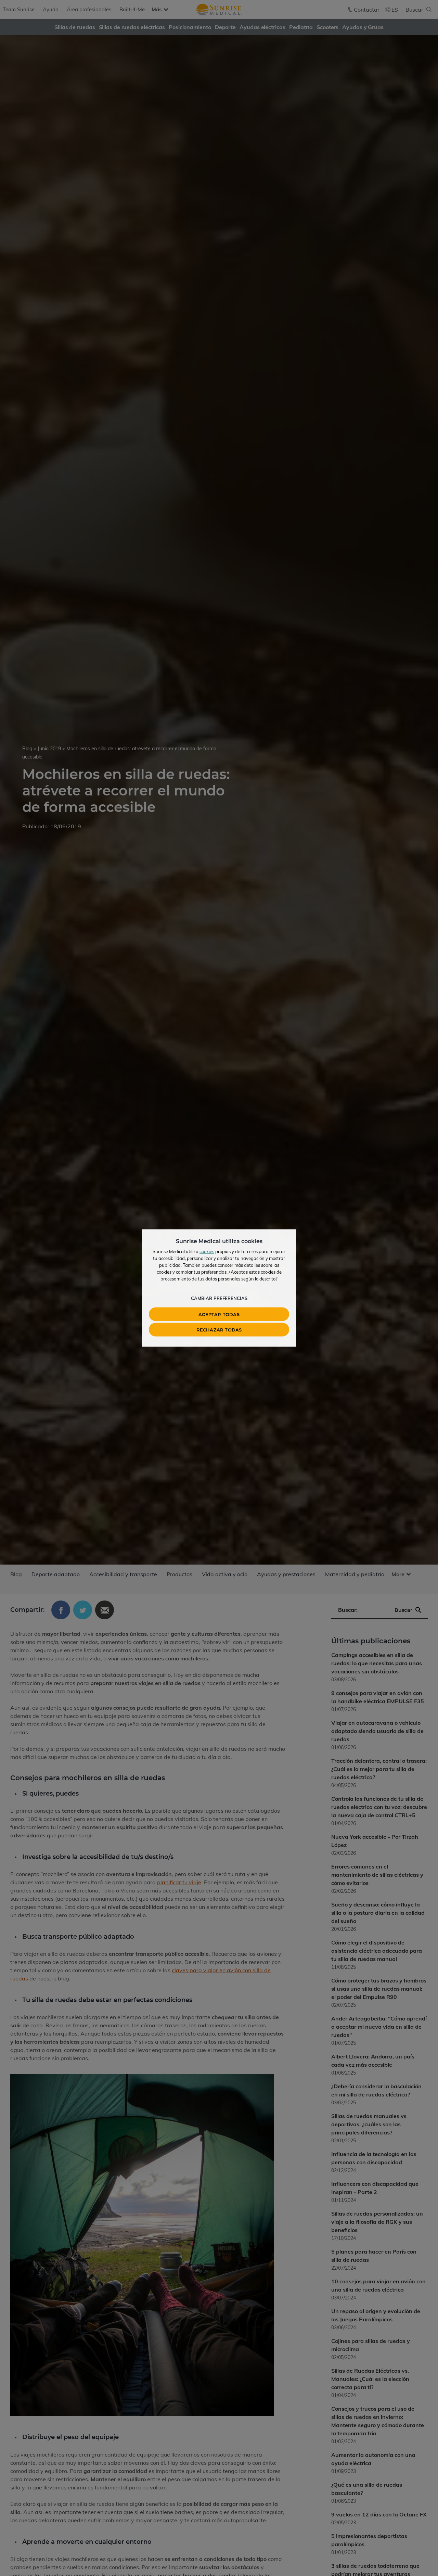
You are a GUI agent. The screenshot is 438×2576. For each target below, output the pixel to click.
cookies (207, 1251)
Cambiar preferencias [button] (219, 1298)
